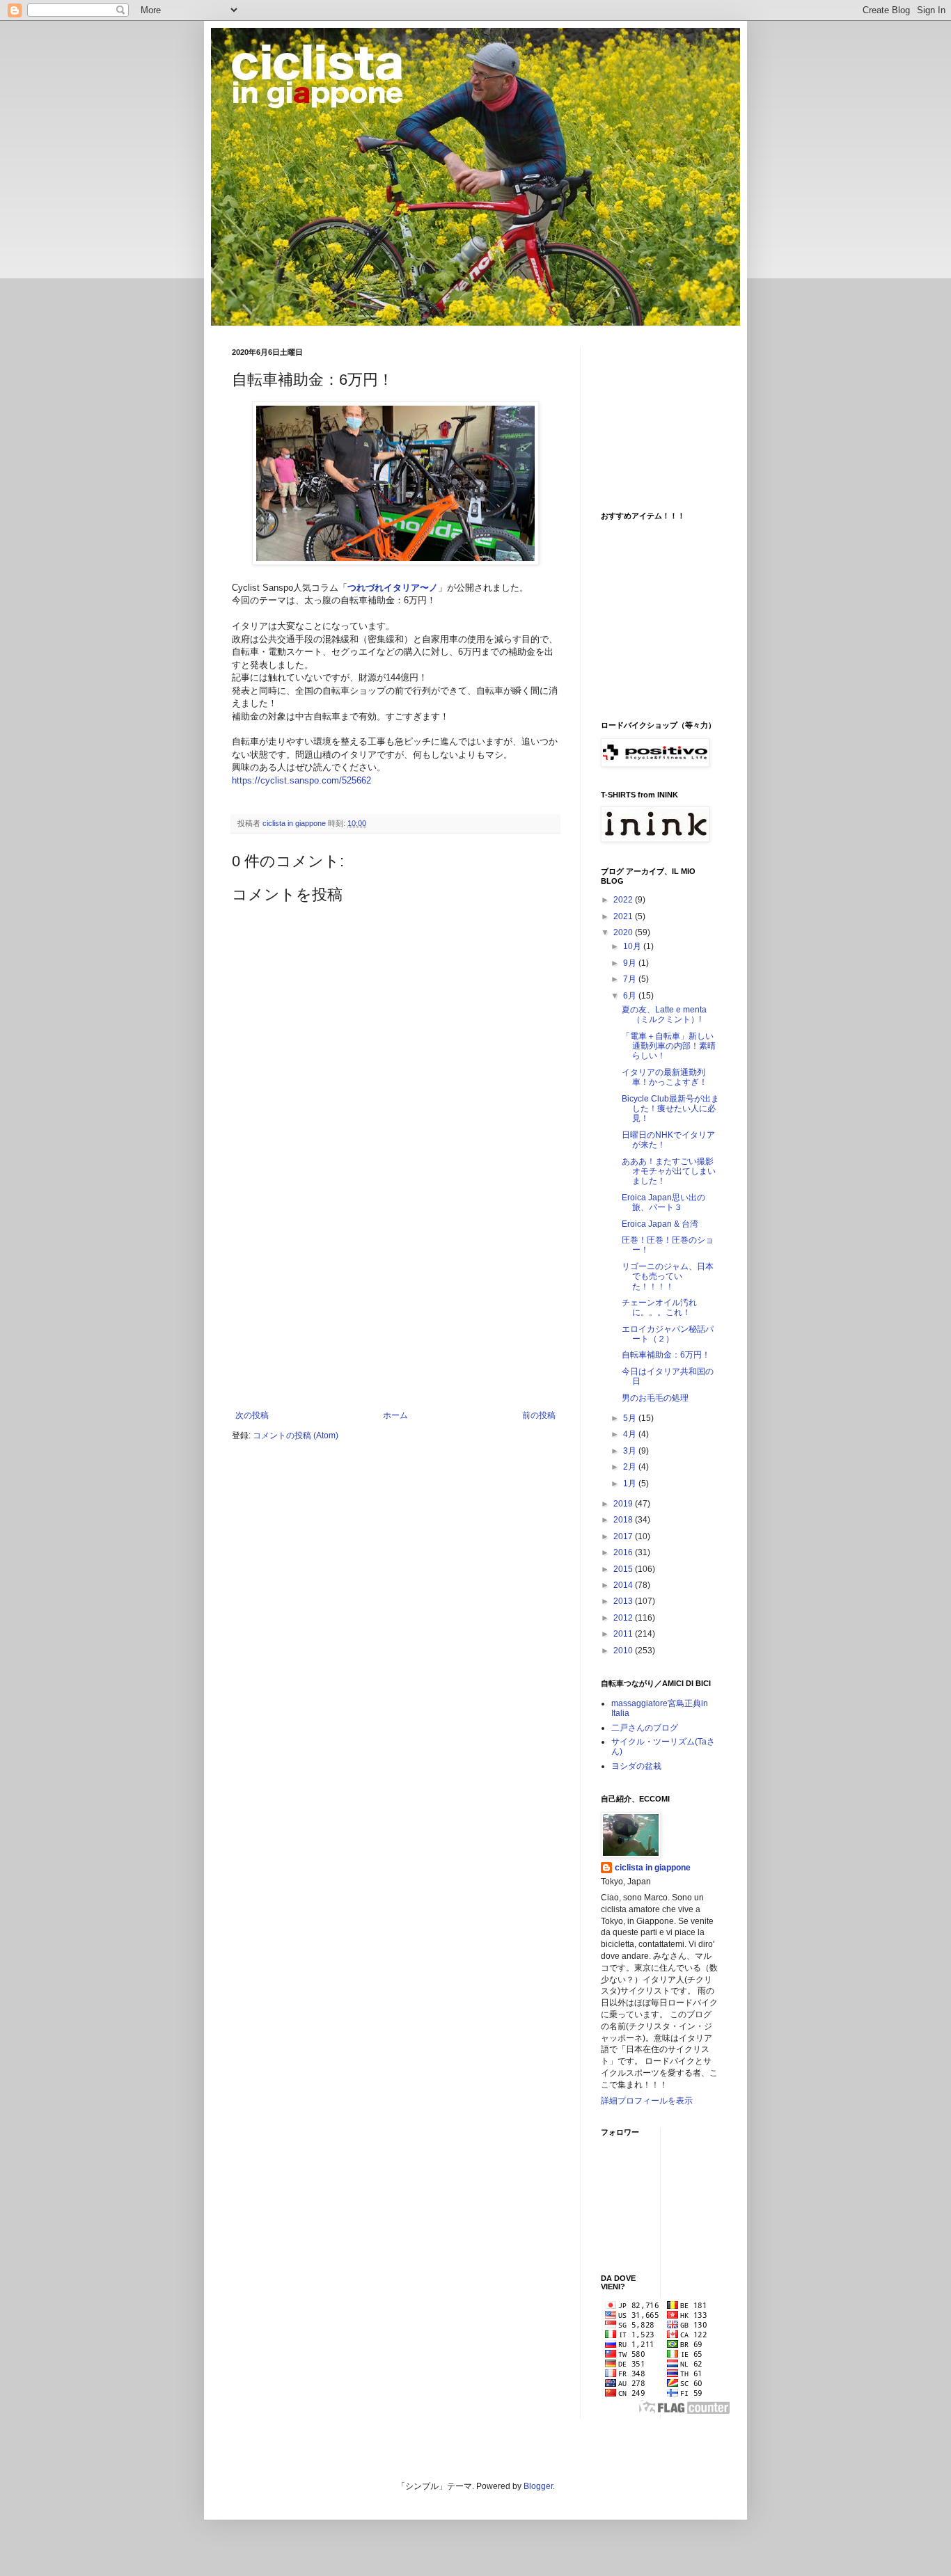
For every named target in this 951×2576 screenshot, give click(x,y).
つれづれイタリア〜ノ (393, 588)
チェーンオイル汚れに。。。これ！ (659, 1307)
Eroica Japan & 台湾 (660, 1224)
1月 (631, 1484)
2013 (624, 1601)
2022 (624, 900)
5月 (631, 1418)
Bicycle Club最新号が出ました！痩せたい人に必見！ (670, 1109)
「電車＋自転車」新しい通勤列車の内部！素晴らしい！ (669, 1046)
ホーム (395, 1415)
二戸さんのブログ (645, 1728)
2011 (624, 1634)
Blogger (538, 2486)
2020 (624, 932)
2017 (624, 1536)
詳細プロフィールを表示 (647, 2101)
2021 (624, 916)
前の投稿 (539, 1415)
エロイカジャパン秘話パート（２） (668, 1334)
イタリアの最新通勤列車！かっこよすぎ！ (665, 1077)
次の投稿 (252, 1415)
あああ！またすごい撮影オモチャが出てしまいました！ (669, 1171)
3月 (631, 1451)
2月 (631, 1467)
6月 (631, 996)
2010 (624, 1651)
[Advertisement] (395, 1306)
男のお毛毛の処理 (655, 1398)
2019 (624, 1504)
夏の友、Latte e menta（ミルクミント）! (664, 1015)
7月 (631, 979)
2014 (624, 1585)
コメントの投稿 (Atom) (296, 1436)
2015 (624, 1569)
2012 (624, 1618)
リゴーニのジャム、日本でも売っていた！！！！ (668, 1277)
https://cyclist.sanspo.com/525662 (301, 780)
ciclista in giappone (653, 1868)
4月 (631, 1434)
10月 (633, 946)
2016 (624, 1552)
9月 (631, 963)
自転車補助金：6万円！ (666, 1355)
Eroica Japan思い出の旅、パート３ (663, 1202)
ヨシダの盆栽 (636, 1766)
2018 (624, 1520)
